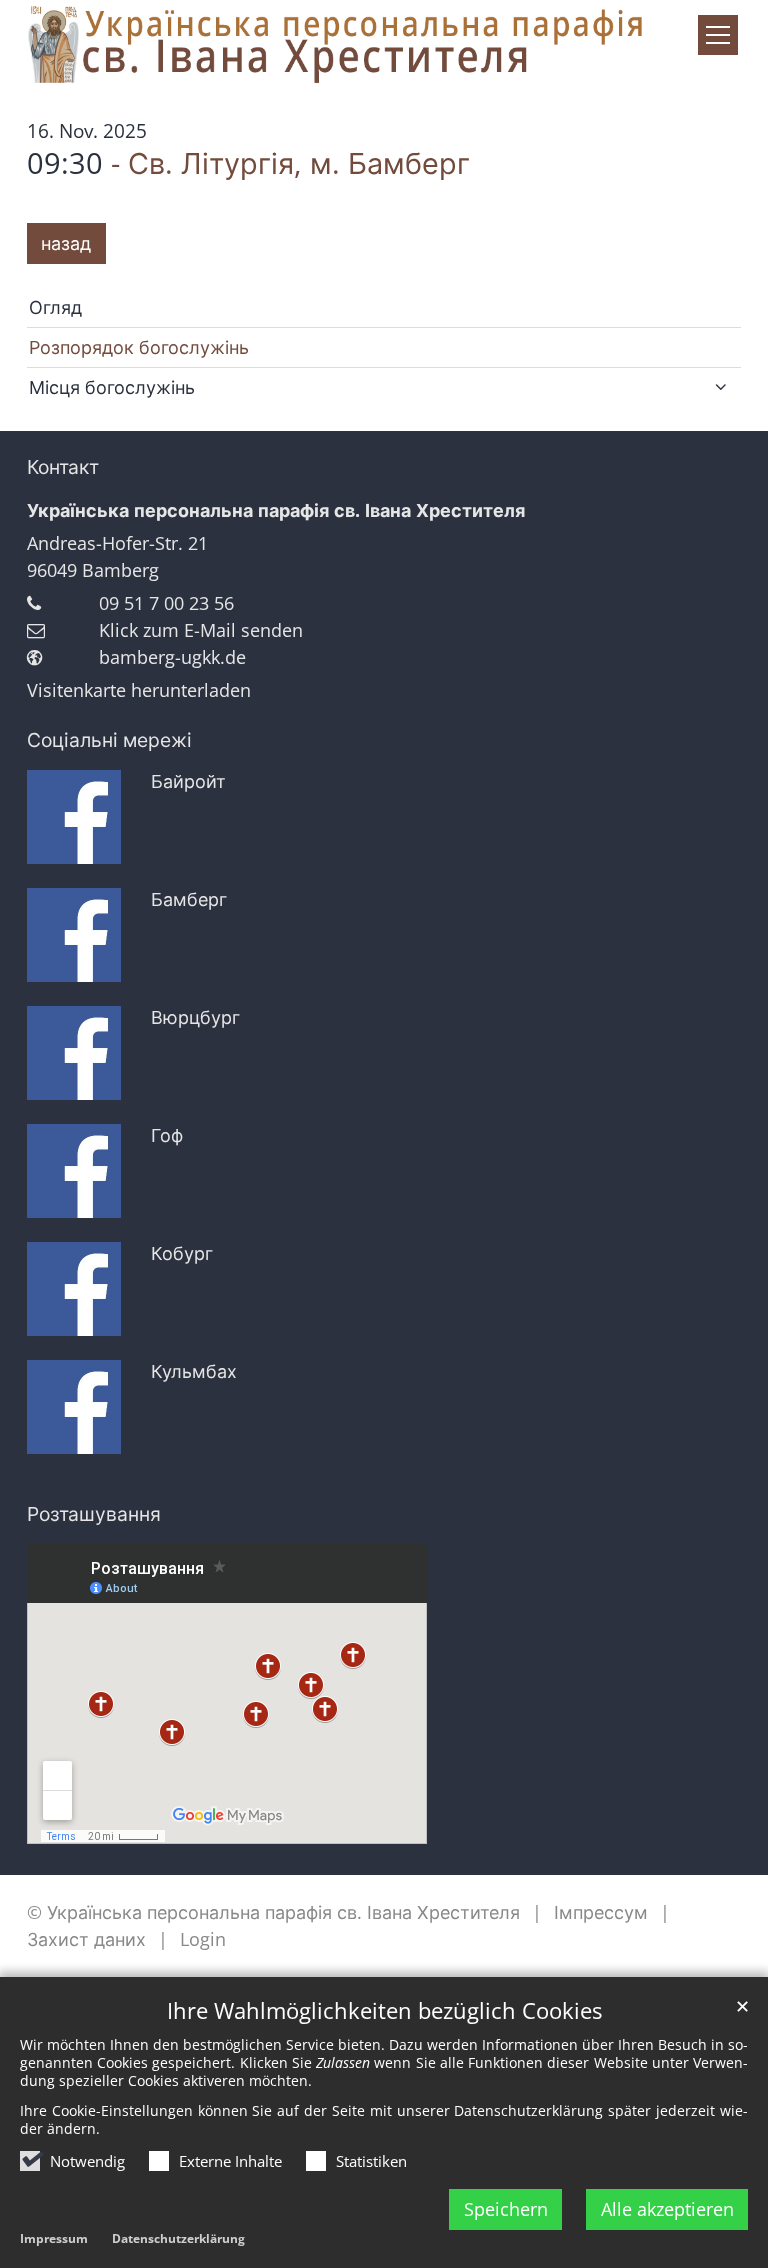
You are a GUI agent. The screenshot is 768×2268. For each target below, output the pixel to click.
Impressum (54, 2238)
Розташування (94, 1514)
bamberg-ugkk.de (172, 657)
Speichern (506, 2209)
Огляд (55, 307)
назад (66, 243)
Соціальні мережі (109, 740)
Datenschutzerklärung (178, 2238)
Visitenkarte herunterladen (139, 690)
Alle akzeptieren (667, 2209)
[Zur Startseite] (384, 47)
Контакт (63, 467)
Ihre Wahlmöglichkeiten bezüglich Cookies (384, 2010)
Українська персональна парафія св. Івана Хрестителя (276, 510)
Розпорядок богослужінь (139, 347)
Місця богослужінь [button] (112, 387)
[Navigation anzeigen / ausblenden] (718, 35)
